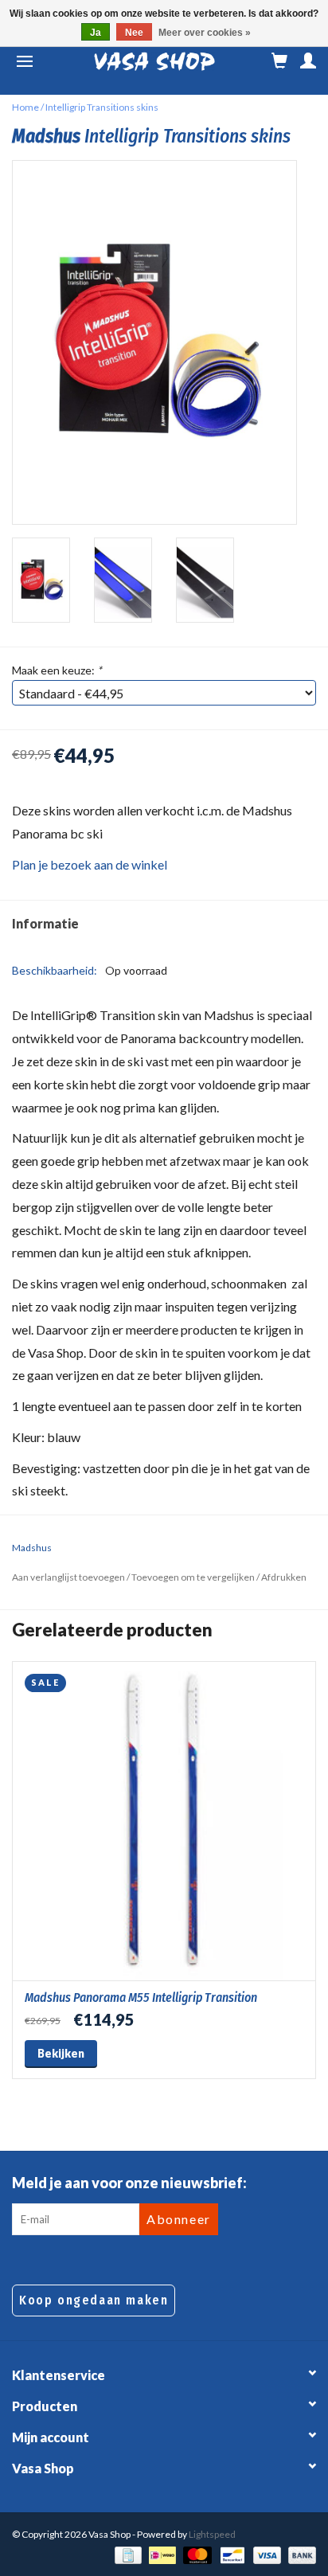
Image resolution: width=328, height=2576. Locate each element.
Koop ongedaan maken (94, 2300)
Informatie (45, 923)
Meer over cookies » (205, 33)
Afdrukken (284, 1577)
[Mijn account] (308, 61)
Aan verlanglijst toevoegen (68, 1577)
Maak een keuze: (57, 670)
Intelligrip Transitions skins (102, 107)
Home (25, 107)
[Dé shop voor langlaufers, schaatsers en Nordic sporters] (155, 62)
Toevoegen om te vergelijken (194, 1577)
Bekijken (61, 2053)
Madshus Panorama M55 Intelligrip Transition (141, 1997)
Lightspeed (212, 2534)
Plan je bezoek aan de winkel (90, 864)
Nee (134, 33)
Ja (96, 33)
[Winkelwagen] (279, 61)
